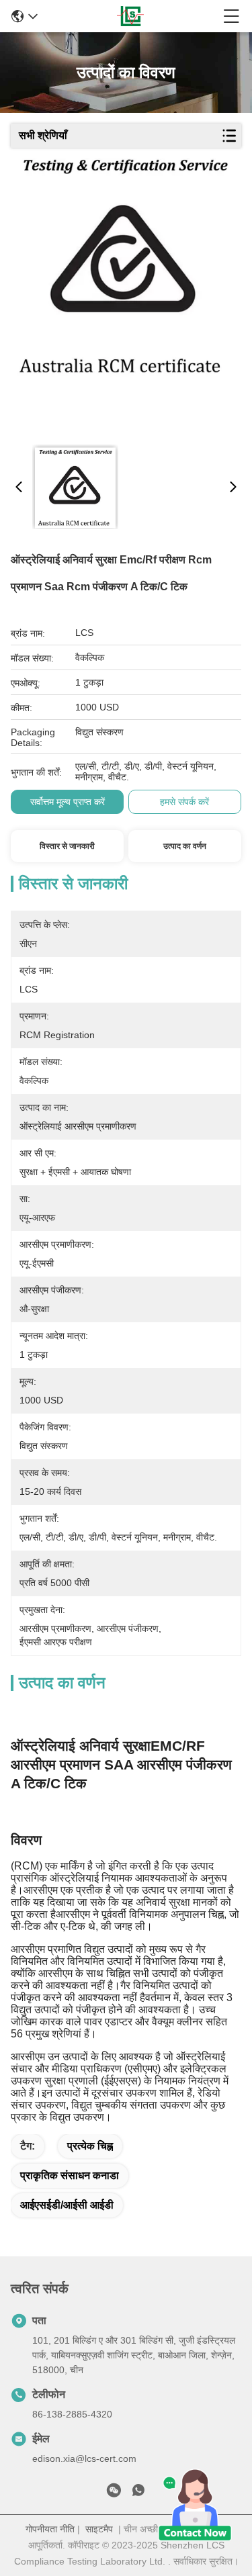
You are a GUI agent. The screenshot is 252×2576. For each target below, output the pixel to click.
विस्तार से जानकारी (67, 846)
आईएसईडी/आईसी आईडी (67, 2205)
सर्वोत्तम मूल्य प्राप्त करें (68, 802)
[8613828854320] (138, 2493)
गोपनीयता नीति (50, 2529)
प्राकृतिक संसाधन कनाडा (70, 2175)
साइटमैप (99, 2529)
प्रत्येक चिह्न (90, 2146)
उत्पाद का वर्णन (185, 846)
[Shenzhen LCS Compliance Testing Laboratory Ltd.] (131, 16)
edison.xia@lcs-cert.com (84, 2458)
